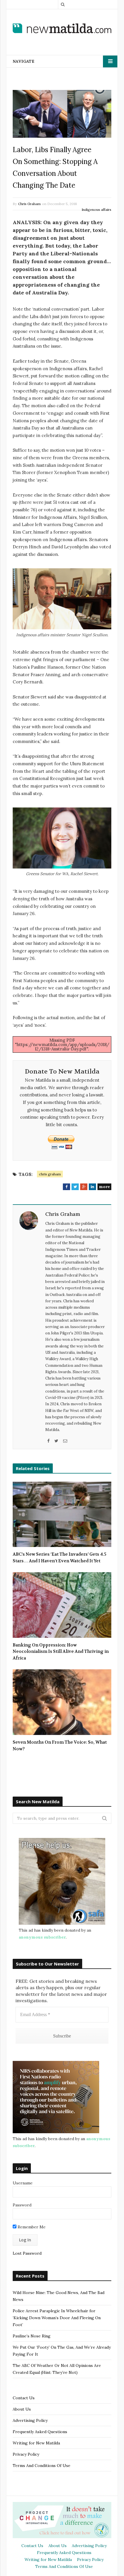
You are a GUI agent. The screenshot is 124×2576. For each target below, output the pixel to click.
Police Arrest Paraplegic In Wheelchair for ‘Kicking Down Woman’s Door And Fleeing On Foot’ (57, 2318)
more (104, 1187)
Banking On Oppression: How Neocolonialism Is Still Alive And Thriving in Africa (61, 1652)
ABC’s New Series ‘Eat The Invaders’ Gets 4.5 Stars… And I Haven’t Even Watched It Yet (60, 1558)
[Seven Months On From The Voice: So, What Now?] (62, 1702)
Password (22, 2205)
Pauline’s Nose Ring (32, 2336)
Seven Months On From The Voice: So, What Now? (60, 1746)
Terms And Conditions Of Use (42, 2466)
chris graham (50, 1174)
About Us (22, 2409)
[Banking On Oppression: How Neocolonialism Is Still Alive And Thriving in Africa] (62, 1605)
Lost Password (27, 2253)
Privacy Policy (26, 2454)
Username (23, 2183)
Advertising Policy (30, 2420)
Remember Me (31, 2227)
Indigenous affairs (96, 210)
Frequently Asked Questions (40, 2432)
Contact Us (24, 2398)
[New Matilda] (62, 28)
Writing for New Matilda (36, 2443)
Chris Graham (29, 204)
